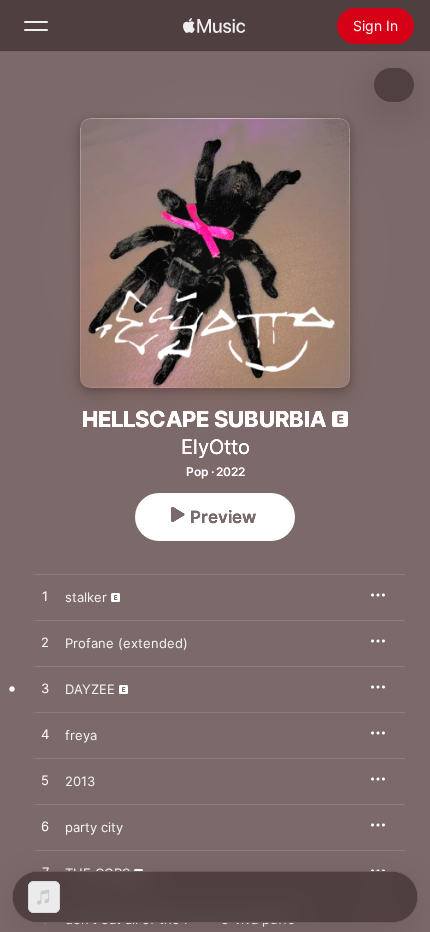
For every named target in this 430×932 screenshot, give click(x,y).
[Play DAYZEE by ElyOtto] (45, 689)
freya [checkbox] (81, 735)
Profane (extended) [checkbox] (126, 643)
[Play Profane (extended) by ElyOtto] (45, 643)
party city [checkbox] (94, 827)
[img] (214, 26)
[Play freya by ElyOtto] (45, 735)
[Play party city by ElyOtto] (45, 827)
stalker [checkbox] (86, 597)
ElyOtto (215, 447)
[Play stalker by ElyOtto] (45, 597)
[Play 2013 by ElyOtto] (45, 781)
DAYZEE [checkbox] (90, 689)
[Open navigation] (36, 26)
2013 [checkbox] (80, 781)
